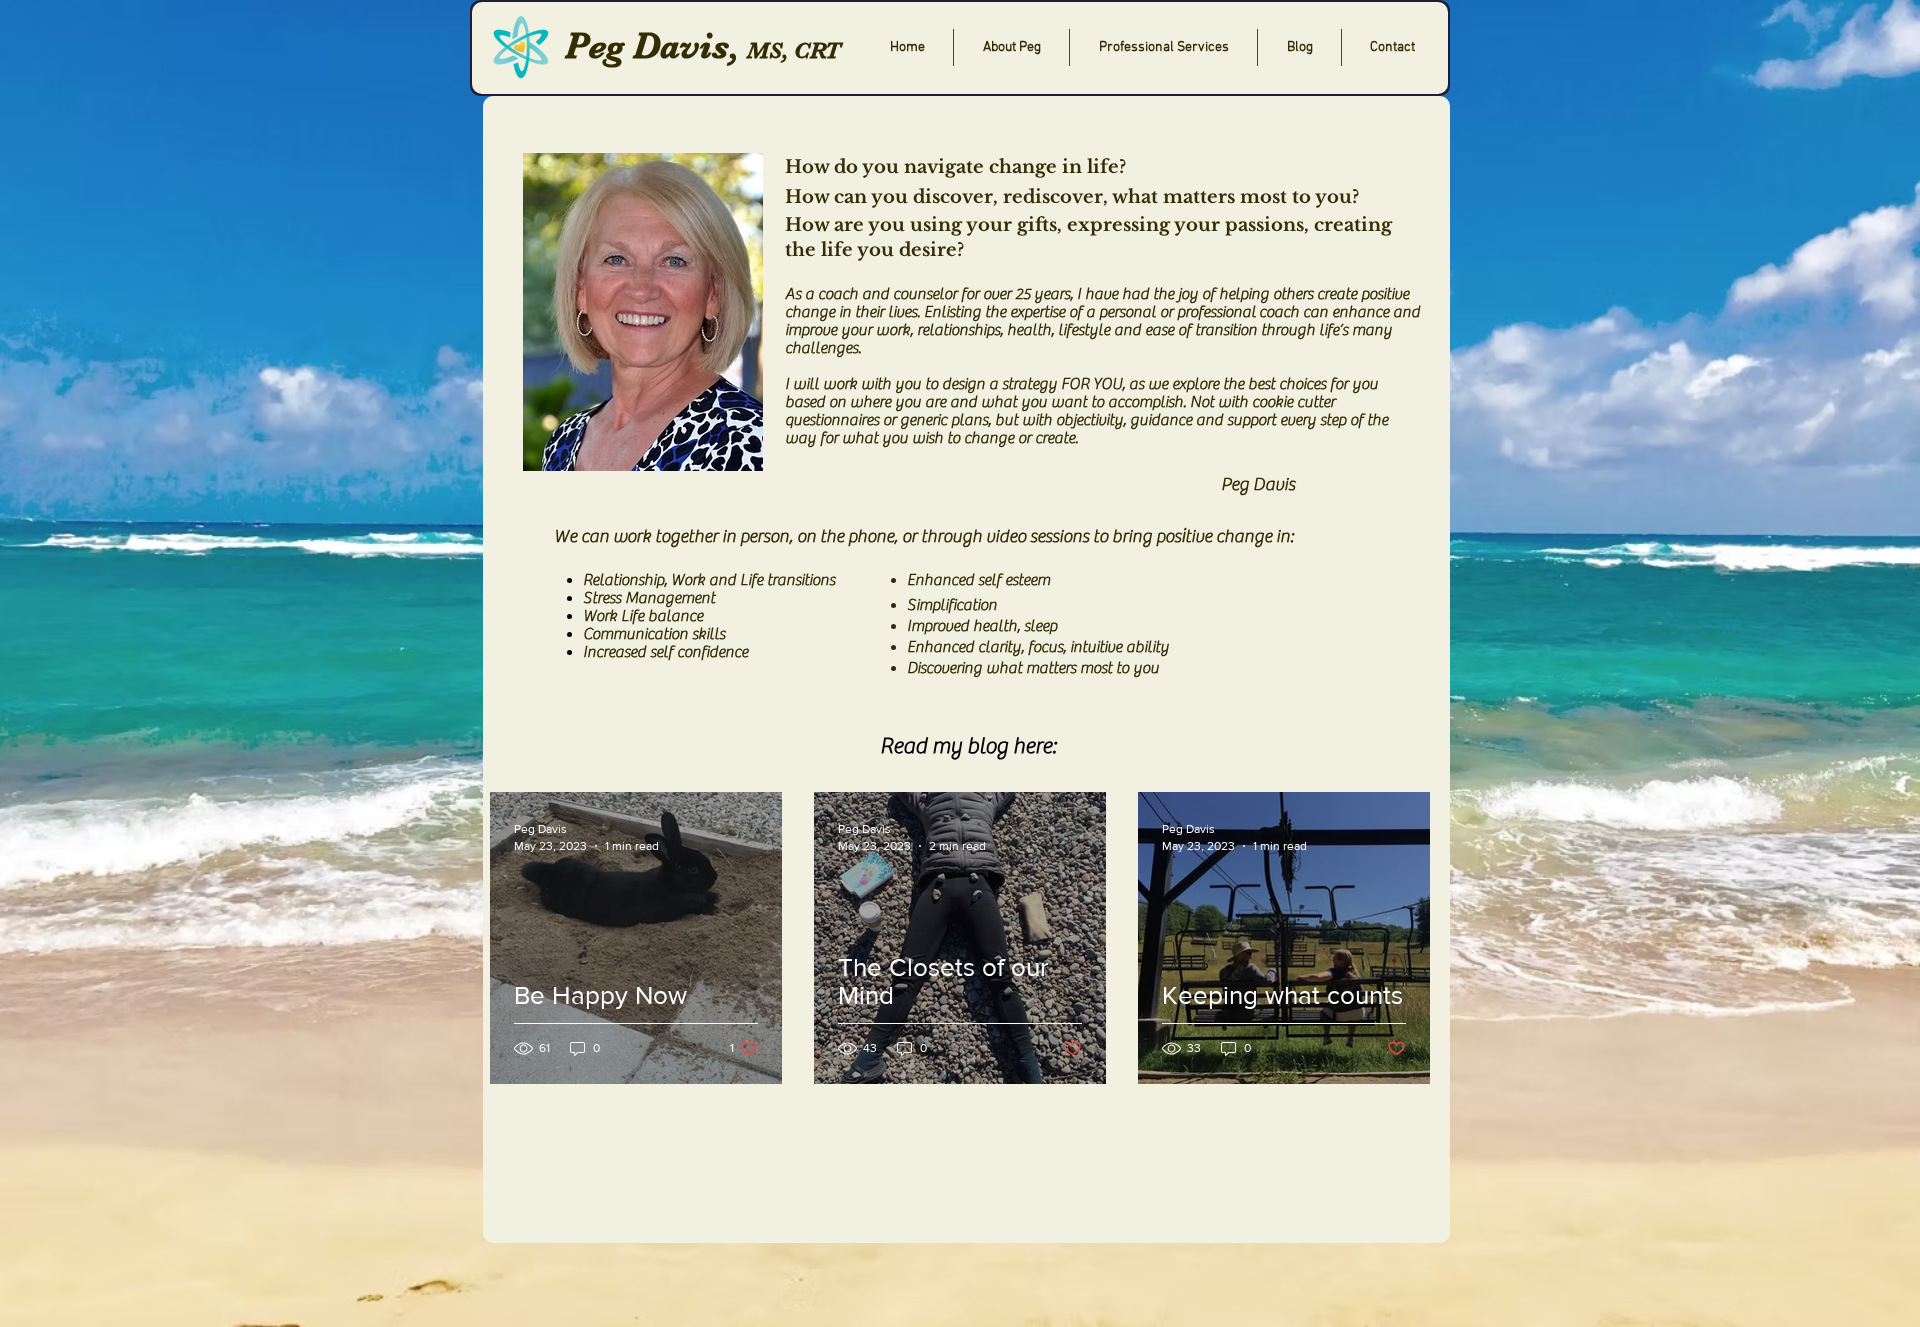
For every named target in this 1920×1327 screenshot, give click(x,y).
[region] (966, 669)
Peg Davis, (652, 46)
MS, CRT (793, 50)
